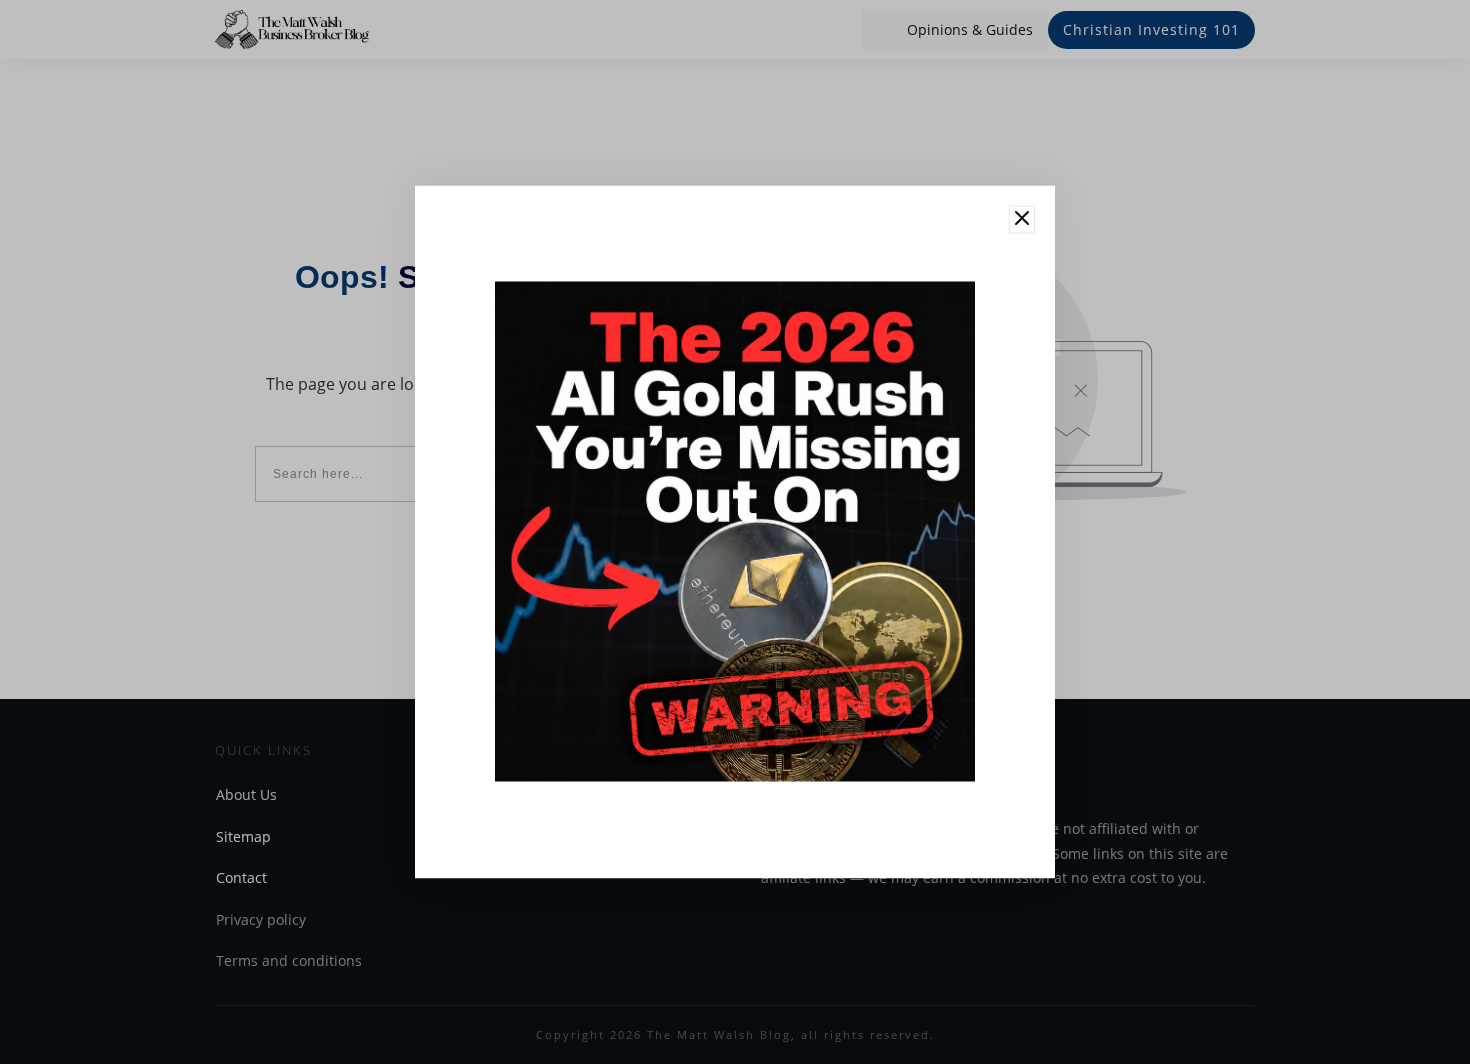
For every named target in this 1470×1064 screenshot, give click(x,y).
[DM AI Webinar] (735, 531)
